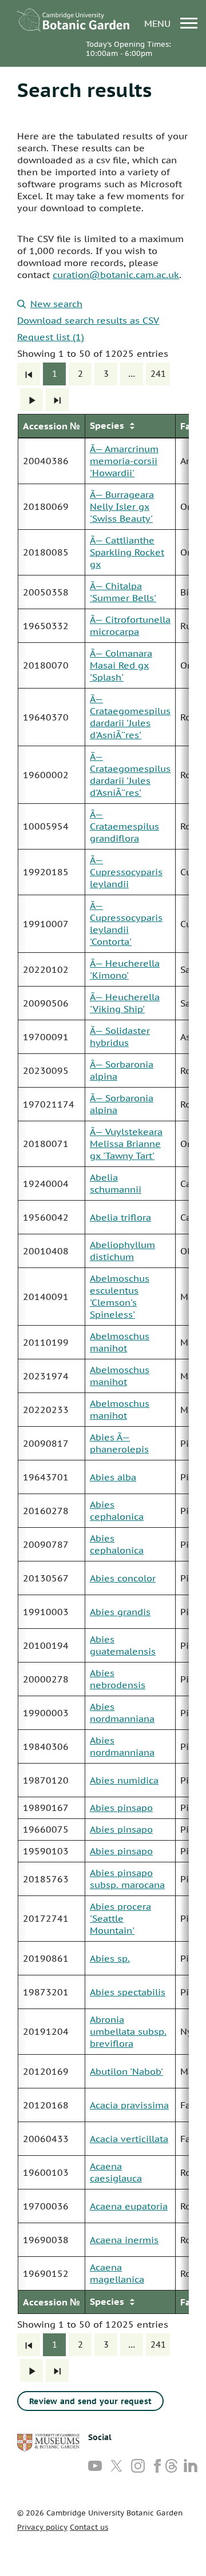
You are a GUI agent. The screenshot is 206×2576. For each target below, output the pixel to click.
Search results (84, 90)
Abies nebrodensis (118, 1679)
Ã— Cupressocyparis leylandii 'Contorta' (126, 923)
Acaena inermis (124, 2240)
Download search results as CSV (88, 320)
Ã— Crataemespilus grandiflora (124, 826)
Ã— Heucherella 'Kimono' (125, 969)
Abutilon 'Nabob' (126, 2071)
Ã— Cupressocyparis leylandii (126, 872)
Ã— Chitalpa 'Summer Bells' (123, 592)
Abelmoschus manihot (120, 1342)
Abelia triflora (120, 1217)
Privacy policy (42, 2527)
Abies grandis (120, 1612)
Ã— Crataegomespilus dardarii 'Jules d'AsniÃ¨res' (130, 717)
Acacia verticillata (129, 2139)
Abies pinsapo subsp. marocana (127, 1879)
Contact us (89, 2527)
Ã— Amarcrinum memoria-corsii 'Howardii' (124, 461)
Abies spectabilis (128, 1992)
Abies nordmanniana (122, 1712)
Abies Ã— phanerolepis (119, 1443)
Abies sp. (110, 1958)
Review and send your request (90, 2401)
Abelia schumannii (116, 1183)
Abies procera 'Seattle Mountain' (120, 1918)
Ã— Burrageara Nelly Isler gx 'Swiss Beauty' (122, 506)
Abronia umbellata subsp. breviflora (128, 2031)
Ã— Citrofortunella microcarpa (130, 625)
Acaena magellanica (117, 2273)
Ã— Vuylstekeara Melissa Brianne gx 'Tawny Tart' (126, 1144)
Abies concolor (123, 1578)
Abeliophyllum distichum (122, 1251)
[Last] (57, 400)
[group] (103, 1364)
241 (158, 374)
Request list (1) (51, 337)
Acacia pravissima (129, 2105)
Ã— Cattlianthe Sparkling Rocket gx (127, 552)
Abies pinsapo (121, 1808)
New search (56, 304)
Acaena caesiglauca (116, 2172)
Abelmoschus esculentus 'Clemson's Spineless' (120, 1296)
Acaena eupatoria (129, 2206)
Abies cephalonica (117, 1510)
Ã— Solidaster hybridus (120, 1037)
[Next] (31, 400)
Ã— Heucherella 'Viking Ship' (125, 1003)
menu (159, 23)
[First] (29, 374)
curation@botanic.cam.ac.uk (116, 275)
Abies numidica (124, 1780)
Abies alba (113, 1477)
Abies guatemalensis (123, 1645)
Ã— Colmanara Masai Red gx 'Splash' (121, 665)
